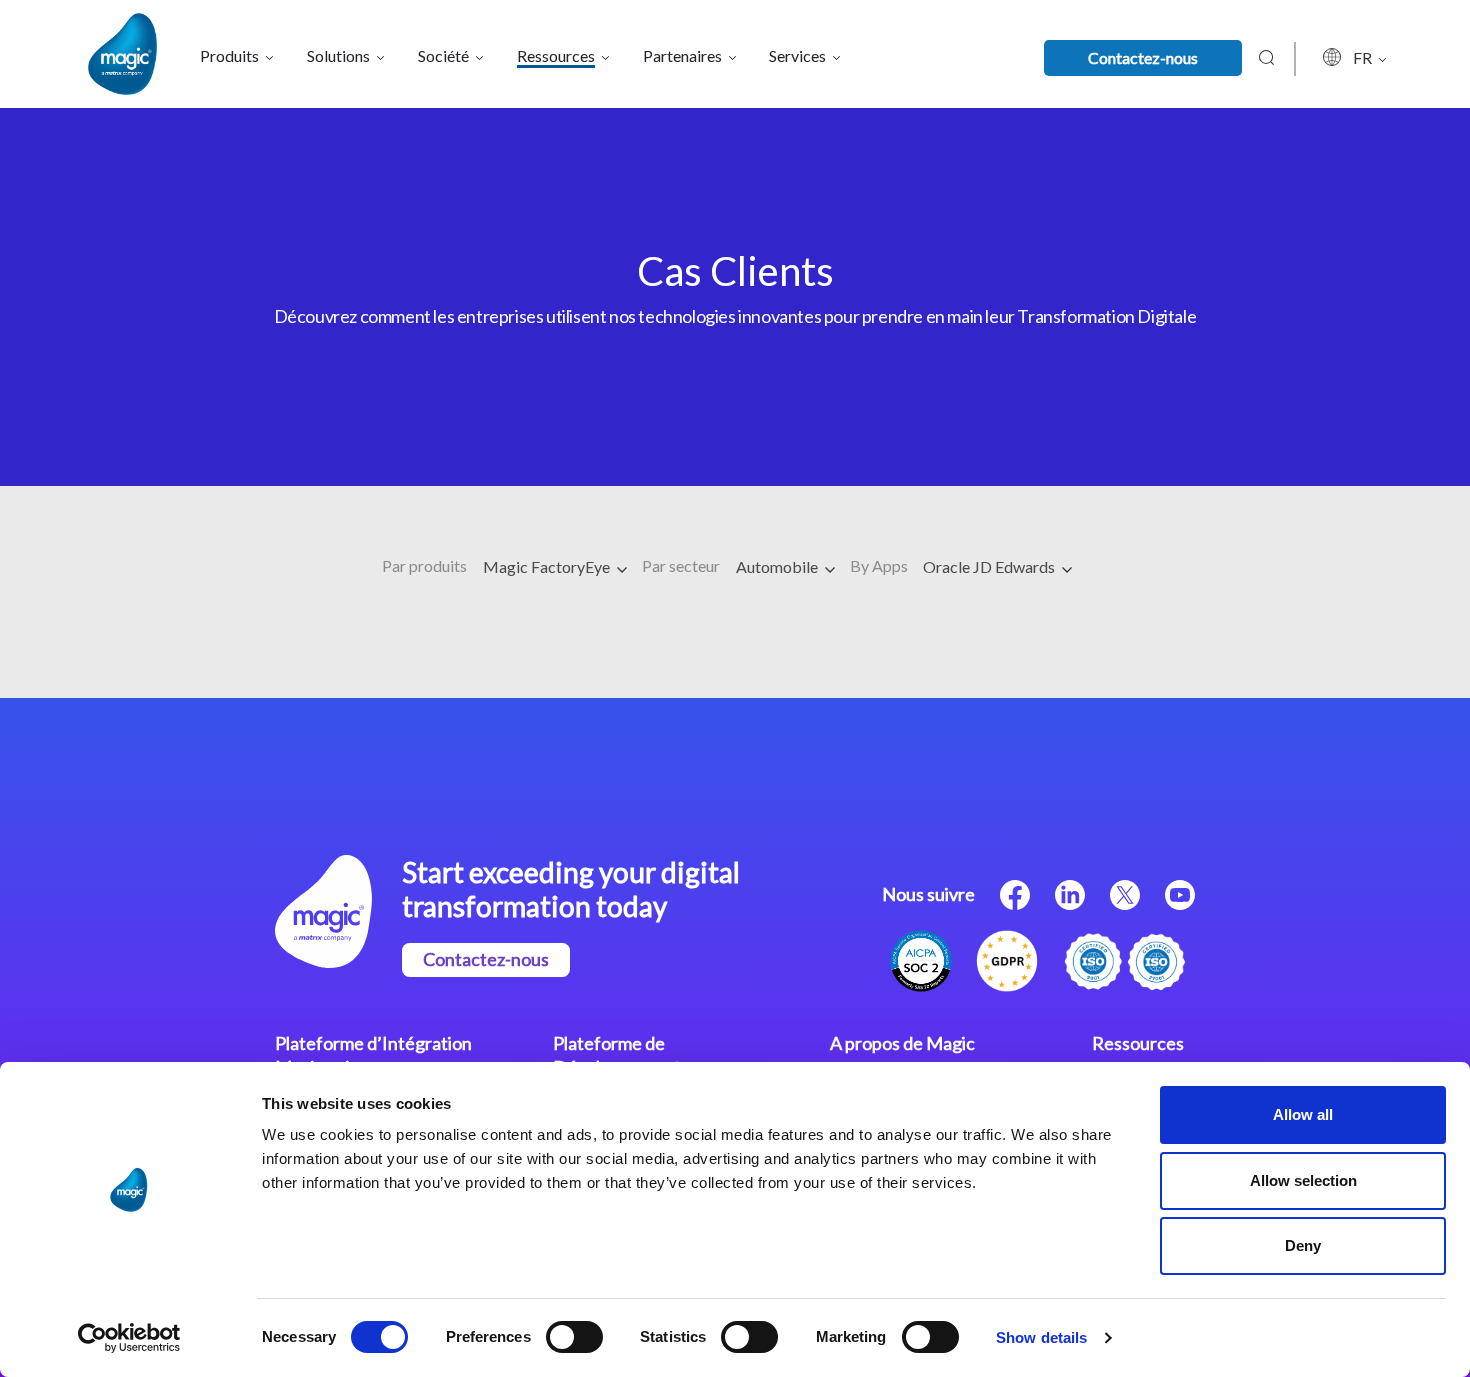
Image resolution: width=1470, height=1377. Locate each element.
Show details (1041, 1337)
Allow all (1303, 1114)
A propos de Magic (902, 1043)
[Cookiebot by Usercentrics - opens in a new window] (129, 1338)
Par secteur (681, 565)
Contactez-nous (1143, 57)
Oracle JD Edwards (990, 566)
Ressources (1138, 1043)
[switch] (574, 1337)
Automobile (778, 566)
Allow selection (1303, 1180)
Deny (1303, 1245)
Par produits (424, 565)
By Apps (879, 565)
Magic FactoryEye (548, 566)
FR (1364, 57)
